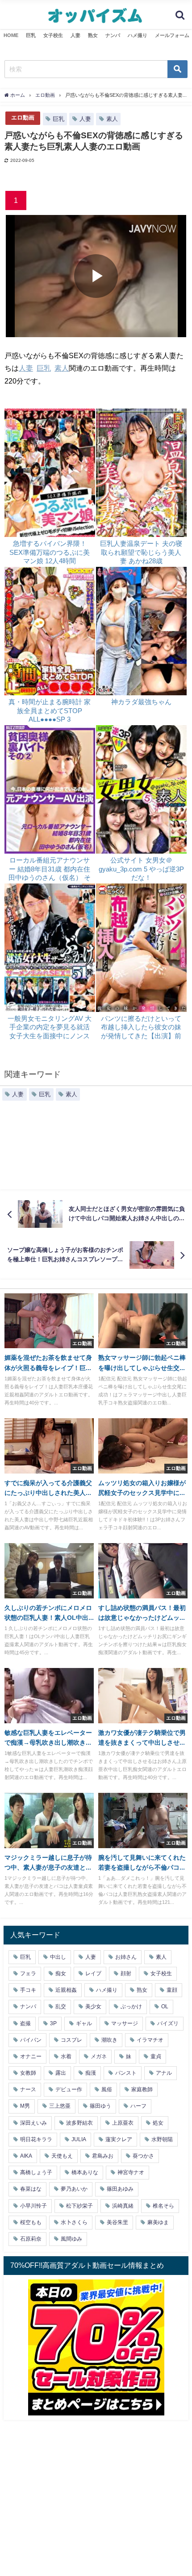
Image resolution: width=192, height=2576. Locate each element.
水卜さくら (74, 2222)
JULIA (79, 2139)
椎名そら (163, 2206)
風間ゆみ (71, 2239)
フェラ (28, 1973)
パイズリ (168, 2023)
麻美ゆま (158, 2222)
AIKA (26, 2156)
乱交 (61, 2006)
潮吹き (109, 2040)
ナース (28, 2089)
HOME (11, 35)
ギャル (84, 2023)
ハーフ (138, 2106)
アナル (164, 2073)
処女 (158, 2123)
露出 (61, 2073)
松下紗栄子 (79, 2206)
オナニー (31, 2056)
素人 (112, 119)
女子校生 (53, 35)
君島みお (103, 2156)
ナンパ (113, 35)
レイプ (93, 1973)
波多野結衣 (79, 2123)
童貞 (156, 2056)
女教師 (28, 2073)
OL (165, 2006)
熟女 (93, 35)
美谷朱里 (117, 2222)
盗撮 (25, 2023)
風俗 (107, 2089)
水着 (66, 2056)
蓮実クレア (119, 2139)
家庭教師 (142, 2089)
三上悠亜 (60, 2106)
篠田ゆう (100, 2106)
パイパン (31, 2040)
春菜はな (31, 2189)
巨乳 (31, 35)
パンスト (126, 2073)
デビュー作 (69, 2089)
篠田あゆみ (120, 2189)
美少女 (93, 2006)
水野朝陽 (162, 2139)
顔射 (126, 1973)
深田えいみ (33, 2123)
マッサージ (125, 2023)
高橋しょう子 (36, 2172)
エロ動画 (23, 118)
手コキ (28, 1990)
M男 (25, 2106)
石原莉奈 (31, 2239)
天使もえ (62, 2156)
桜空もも (31, 2222)
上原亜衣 (123, 2123)
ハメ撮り (138, 35)
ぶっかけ (131, 2006)
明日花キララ (36, 2139)
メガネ (99, 2056)
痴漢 (91, 2073)
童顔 (172, 1990)
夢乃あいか (74, 2189)
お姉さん (126, 1957)
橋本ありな (85, 2172)
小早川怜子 (33, 2206)
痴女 (61, 1973)
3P (53, 2023)
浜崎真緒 (123, 2206)
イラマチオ (150, 2040)
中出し (58, 1957)
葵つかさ (143, 2156)
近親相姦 (66, 1990)
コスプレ (71, 2040)
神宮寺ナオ (131, 2172)
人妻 (75, 35)
